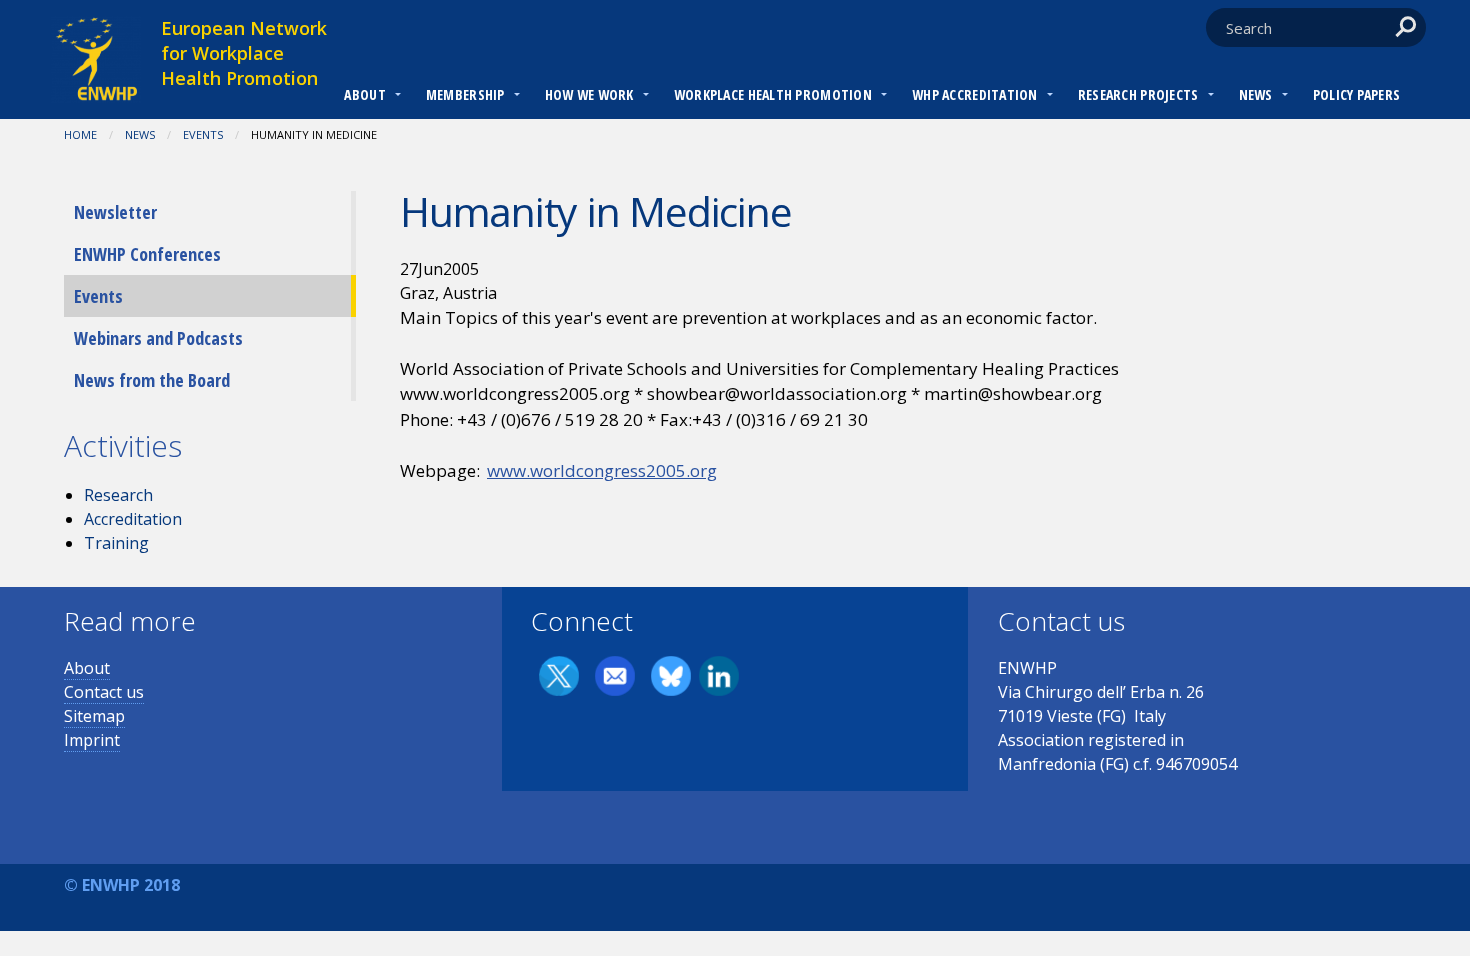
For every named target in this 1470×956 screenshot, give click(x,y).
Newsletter (115, 212)
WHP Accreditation (975, 94)
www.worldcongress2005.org (602, 470)
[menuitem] (364, 97)
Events (203, 134)
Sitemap (94, 716)
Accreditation (133, 519)
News (1256, 94)
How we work (589, 94)
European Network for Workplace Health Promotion (244, 53)
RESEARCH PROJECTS (1138, 94)
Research (118, 495)
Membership (465, 94)
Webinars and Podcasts (158, 338)
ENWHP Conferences (147, 254)
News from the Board (152, 380)
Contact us (104, 692)
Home (80, 134)
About (364, 94)
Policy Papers (1357, 94)
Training (116, 543)
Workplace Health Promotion (773, 94)
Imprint (92, 740)
